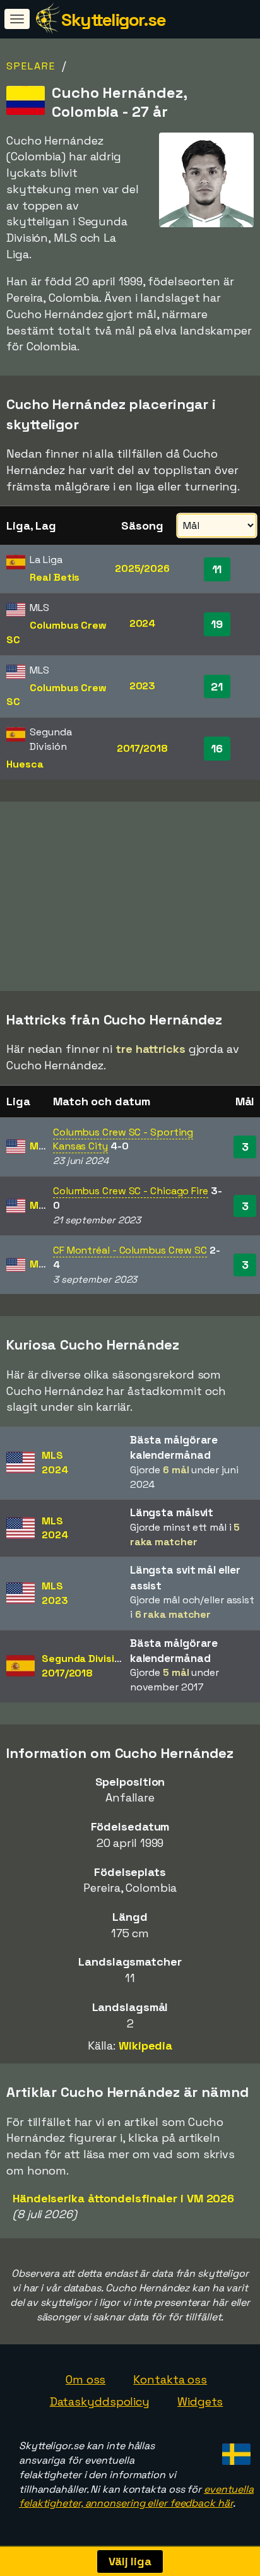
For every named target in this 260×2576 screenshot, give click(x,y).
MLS (40, 1146)
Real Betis (55, 577)
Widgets (200, 2401)
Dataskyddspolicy (100, 2401)
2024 (143, 623)
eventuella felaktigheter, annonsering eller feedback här (136, 2496)
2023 (143, 686)
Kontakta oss (170, 2379)
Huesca (25, 764)
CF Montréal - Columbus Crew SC (130, 1250)
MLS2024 (55, 1463)
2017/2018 (142, 748)
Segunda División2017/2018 (84, 1666)
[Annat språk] (234, 2451)
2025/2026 (142, 568)
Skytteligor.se (113, 20)
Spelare (31, 66)
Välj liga (130, 2561)
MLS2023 (55, 1593)
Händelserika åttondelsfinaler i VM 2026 (123, 2198)
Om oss (86, 2379)
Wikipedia (145, 2045)
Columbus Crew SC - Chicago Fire (131, 1191)
